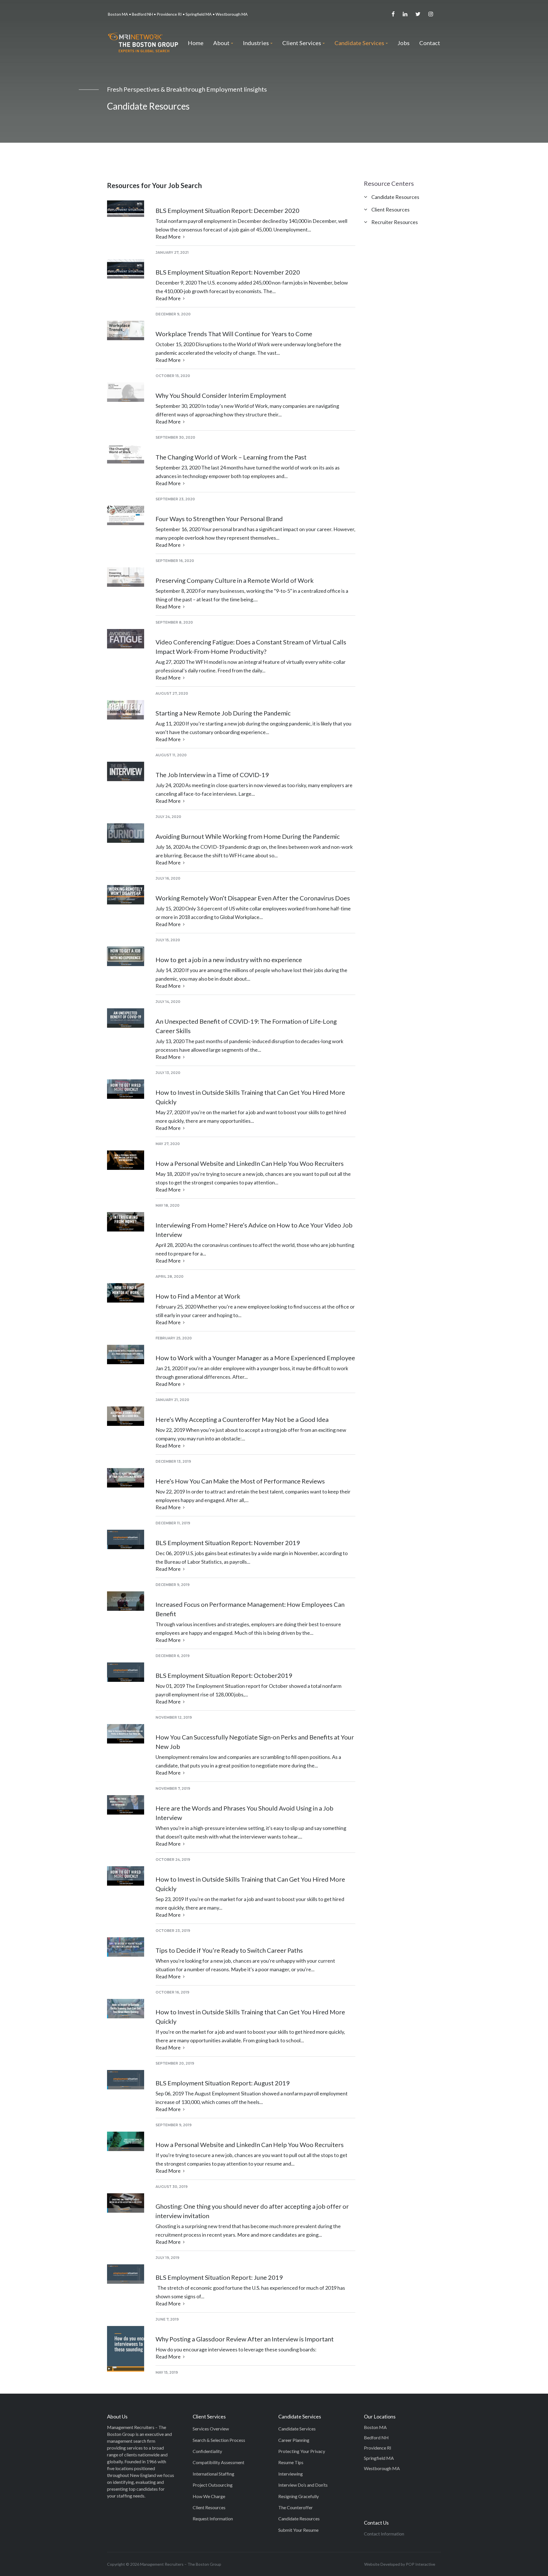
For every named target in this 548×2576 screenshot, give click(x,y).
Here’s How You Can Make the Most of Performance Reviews (240, 1481)
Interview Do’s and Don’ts (303, 2485)
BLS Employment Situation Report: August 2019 (223, 2083)
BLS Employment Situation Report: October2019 (224, 1675)
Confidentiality (207, 2451)
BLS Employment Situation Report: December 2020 (227, 210)
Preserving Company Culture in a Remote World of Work (235, 580)
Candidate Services (297, 2429)
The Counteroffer (296, 2507)
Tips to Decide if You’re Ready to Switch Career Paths (229, 1950)
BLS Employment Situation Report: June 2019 (219, 2277)
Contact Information (384, 2534)
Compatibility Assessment (218, 2462)
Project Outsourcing (213, 2485)
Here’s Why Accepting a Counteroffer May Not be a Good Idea (242, 1419)
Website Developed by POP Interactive (400, 2564)
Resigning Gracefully (299, 2496)
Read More (169, 237)
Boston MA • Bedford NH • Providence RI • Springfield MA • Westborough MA (178, 14)
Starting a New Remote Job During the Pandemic (223, 713)
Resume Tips (291, 2462)
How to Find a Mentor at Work (198, 1296)
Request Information (213, 2518)
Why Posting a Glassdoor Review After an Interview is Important (245, 2339)
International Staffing (213, 2474)
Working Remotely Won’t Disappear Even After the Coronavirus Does (253, 898)
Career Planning (294, 2440)
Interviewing (291, 2474)
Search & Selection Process (219, 2440)
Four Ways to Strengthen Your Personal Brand (219, 519)
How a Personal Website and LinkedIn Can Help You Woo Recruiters (250, 1163)
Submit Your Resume (298, 2530)
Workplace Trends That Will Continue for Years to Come (234, 334)
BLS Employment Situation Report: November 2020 (228, 272)
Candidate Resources (395, 197)
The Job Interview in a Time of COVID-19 (212, 775)
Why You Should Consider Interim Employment (221, 395)
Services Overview (211, 2429)
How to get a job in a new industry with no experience (229, 960)
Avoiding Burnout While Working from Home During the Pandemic (248, 836)
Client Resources (390, 209)
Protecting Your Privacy (302, 2451)
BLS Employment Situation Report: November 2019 (228, 1543)
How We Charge (209, 2496)
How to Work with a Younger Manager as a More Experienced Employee (255, 1358)
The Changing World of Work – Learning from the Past (231, 457)
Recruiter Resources (395, 222)
